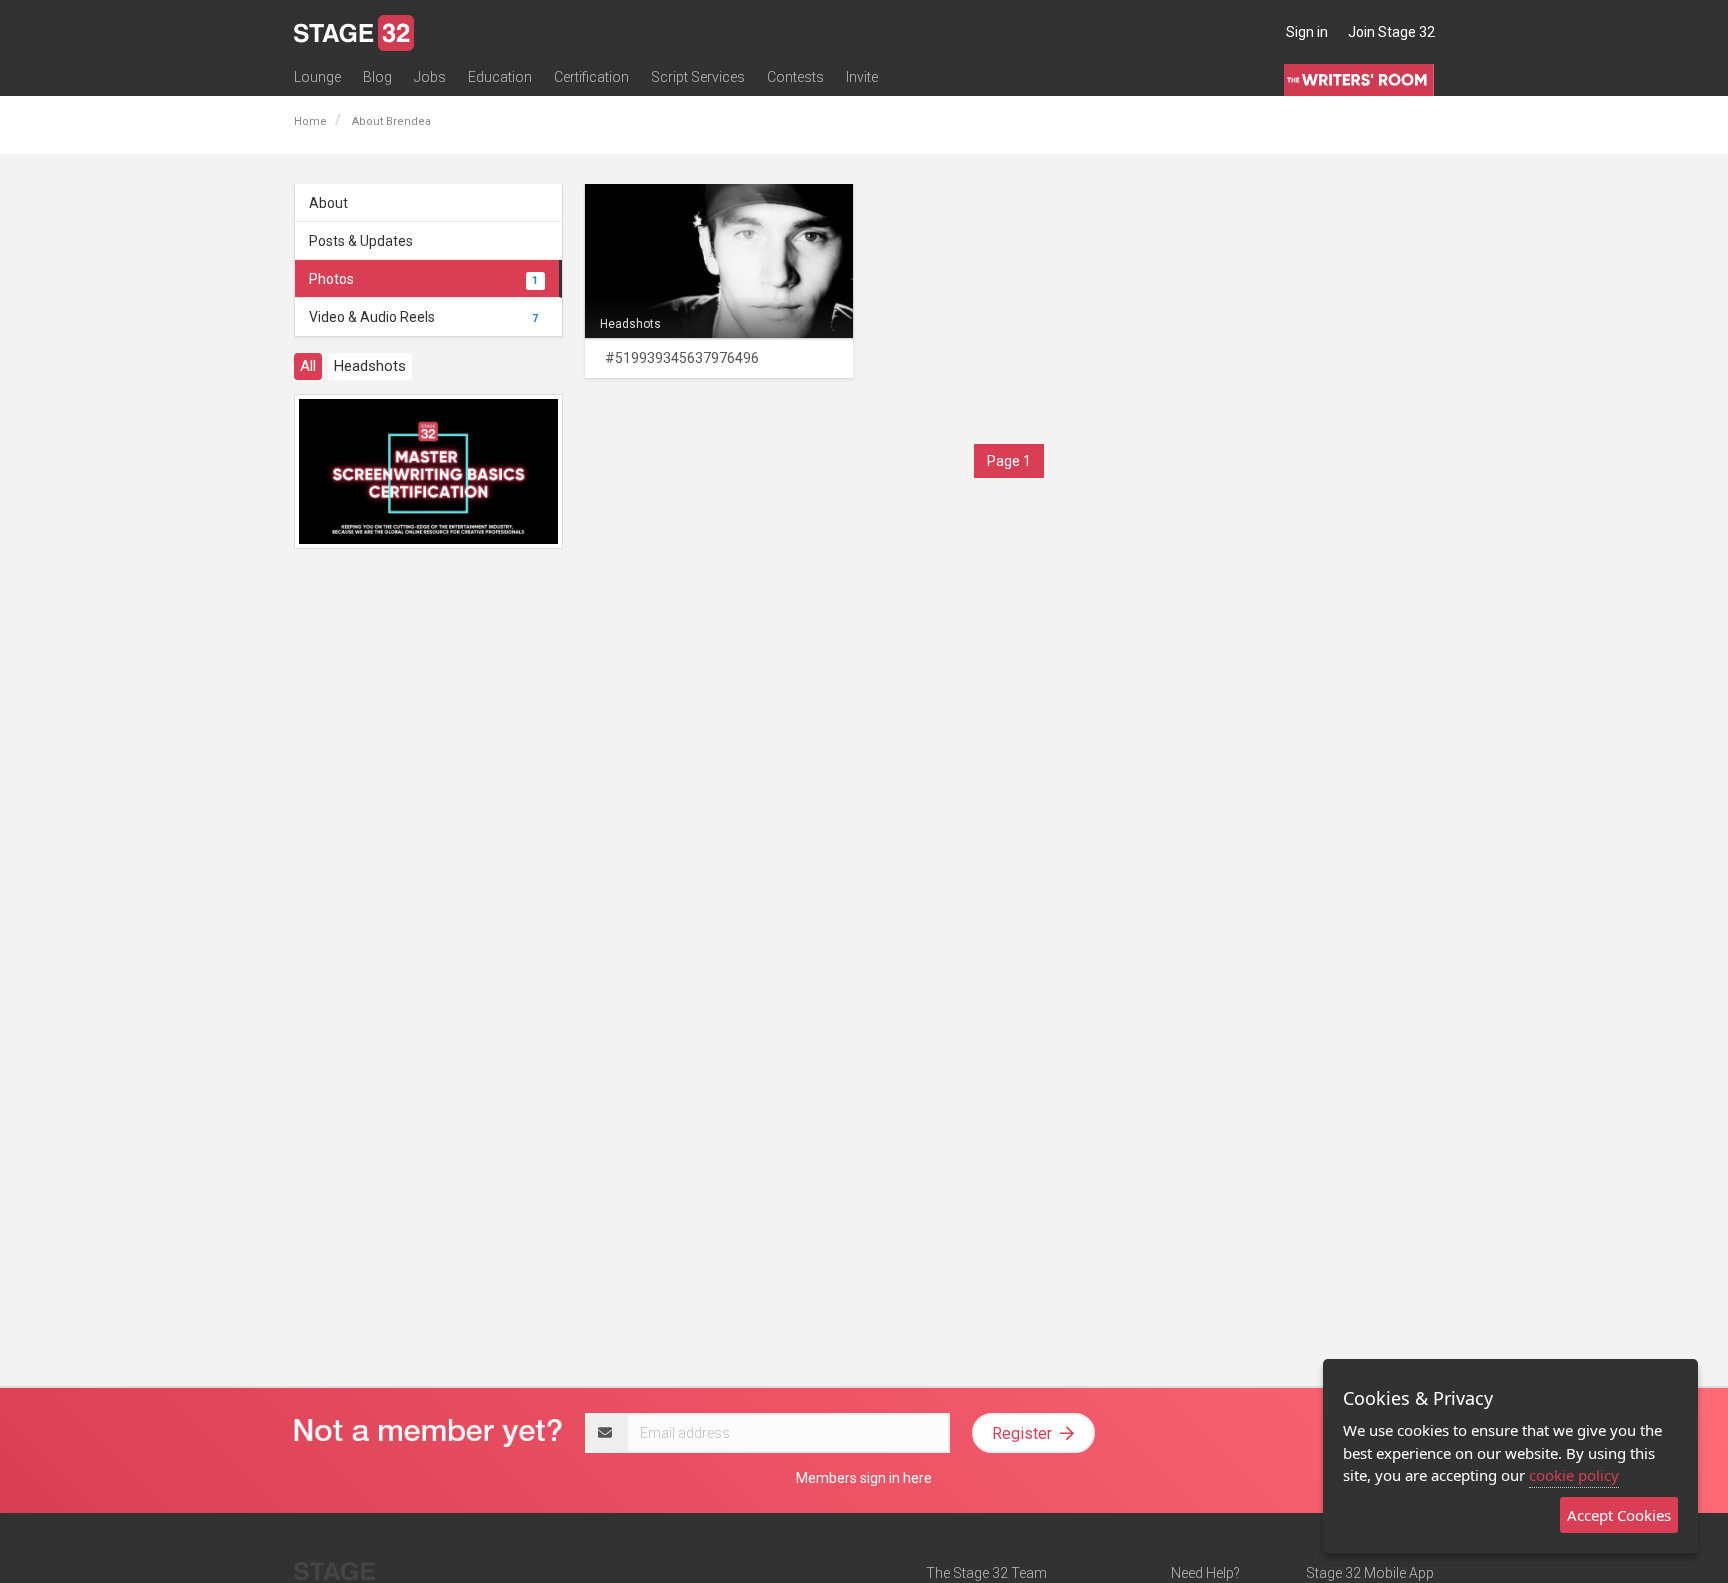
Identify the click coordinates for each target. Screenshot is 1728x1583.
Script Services (698, 77)
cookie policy (1574, 1475)
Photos (423, 279)
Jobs (430, 77)
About (328, 203)
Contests (795, 77)
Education (500, 77)
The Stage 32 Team (986, 1573)
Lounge (317, 77)
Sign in (1307, 32)
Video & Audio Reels (423, 317)
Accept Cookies (1619, 1515)
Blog (377, 77)
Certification (591, 77)
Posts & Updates (361, 241)
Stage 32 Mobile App (1370, 1573)
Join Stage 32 (1391, 32)
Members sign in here (864, 1478)
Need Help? (1205, 1573)
